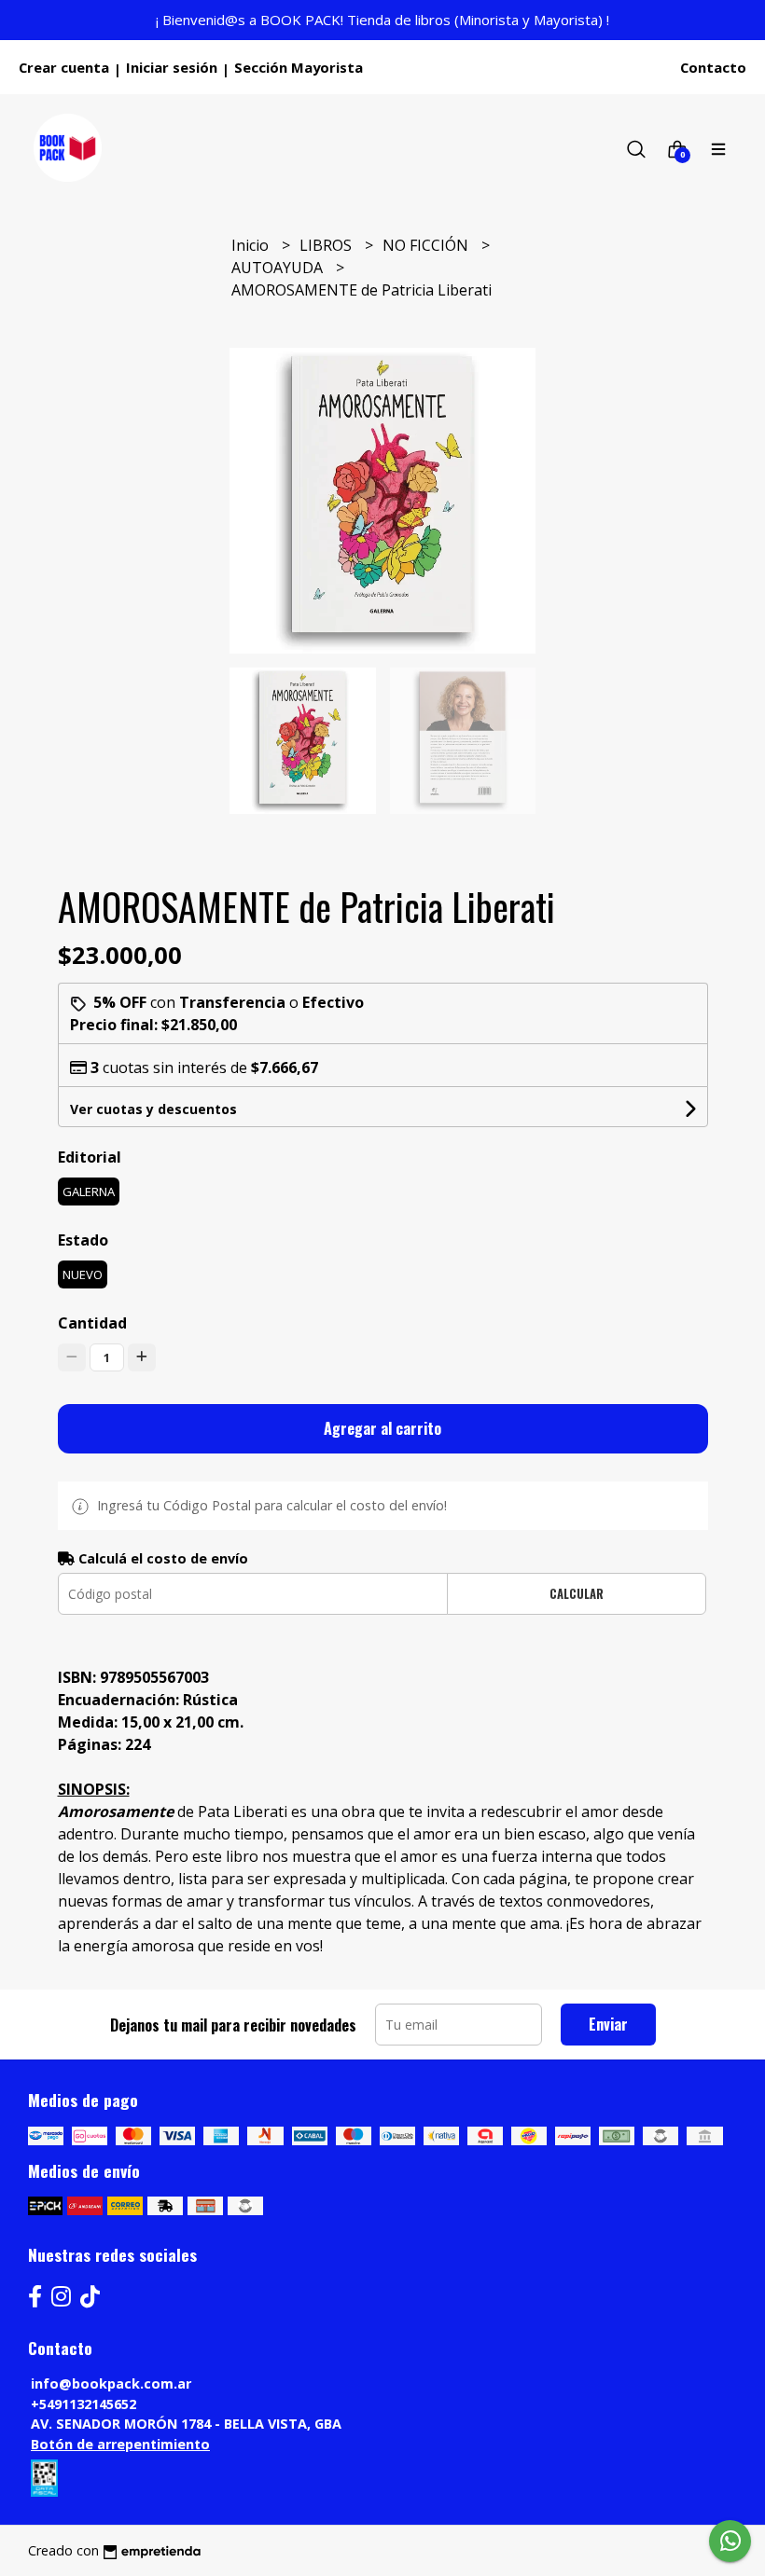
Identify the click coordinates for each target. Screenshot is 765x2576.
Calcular (577, 1594)
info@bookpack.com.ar (111, 2383)
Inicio (252, 245)
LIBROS (327, 245)
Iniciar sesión (172, 67)
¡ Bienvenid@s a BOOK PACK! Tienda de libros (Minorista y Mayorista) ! (382, 20)
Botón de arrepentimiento (120, 2444)
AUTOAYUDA (279, 268)
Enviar (608, 2024)
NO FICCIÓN (427, 245)
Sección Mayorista (299, 67)
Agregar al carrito (382, 1428)
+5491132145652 (83, 2404)
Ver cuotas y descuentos (153, 1109)
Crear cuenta (64, 67)
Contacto (713, 67)
